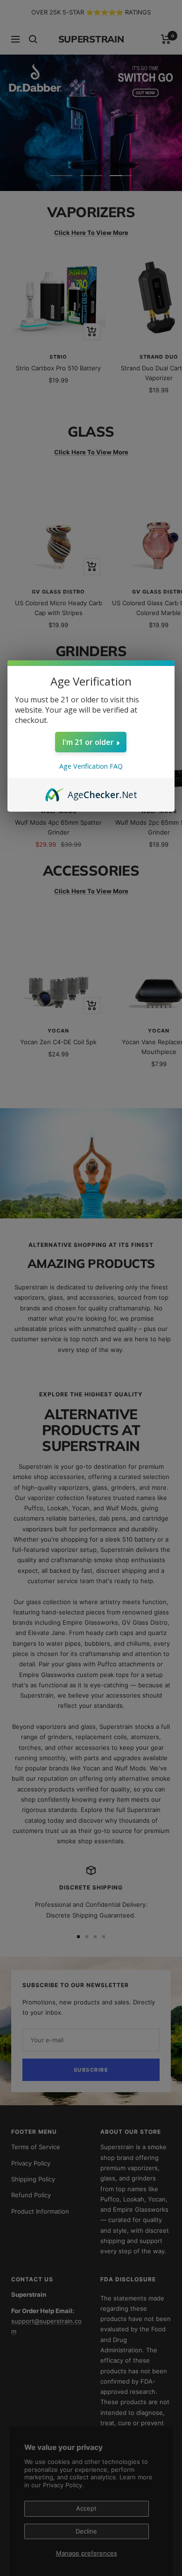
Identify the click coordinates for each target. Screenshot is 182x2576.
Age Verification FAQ (91, 766)
